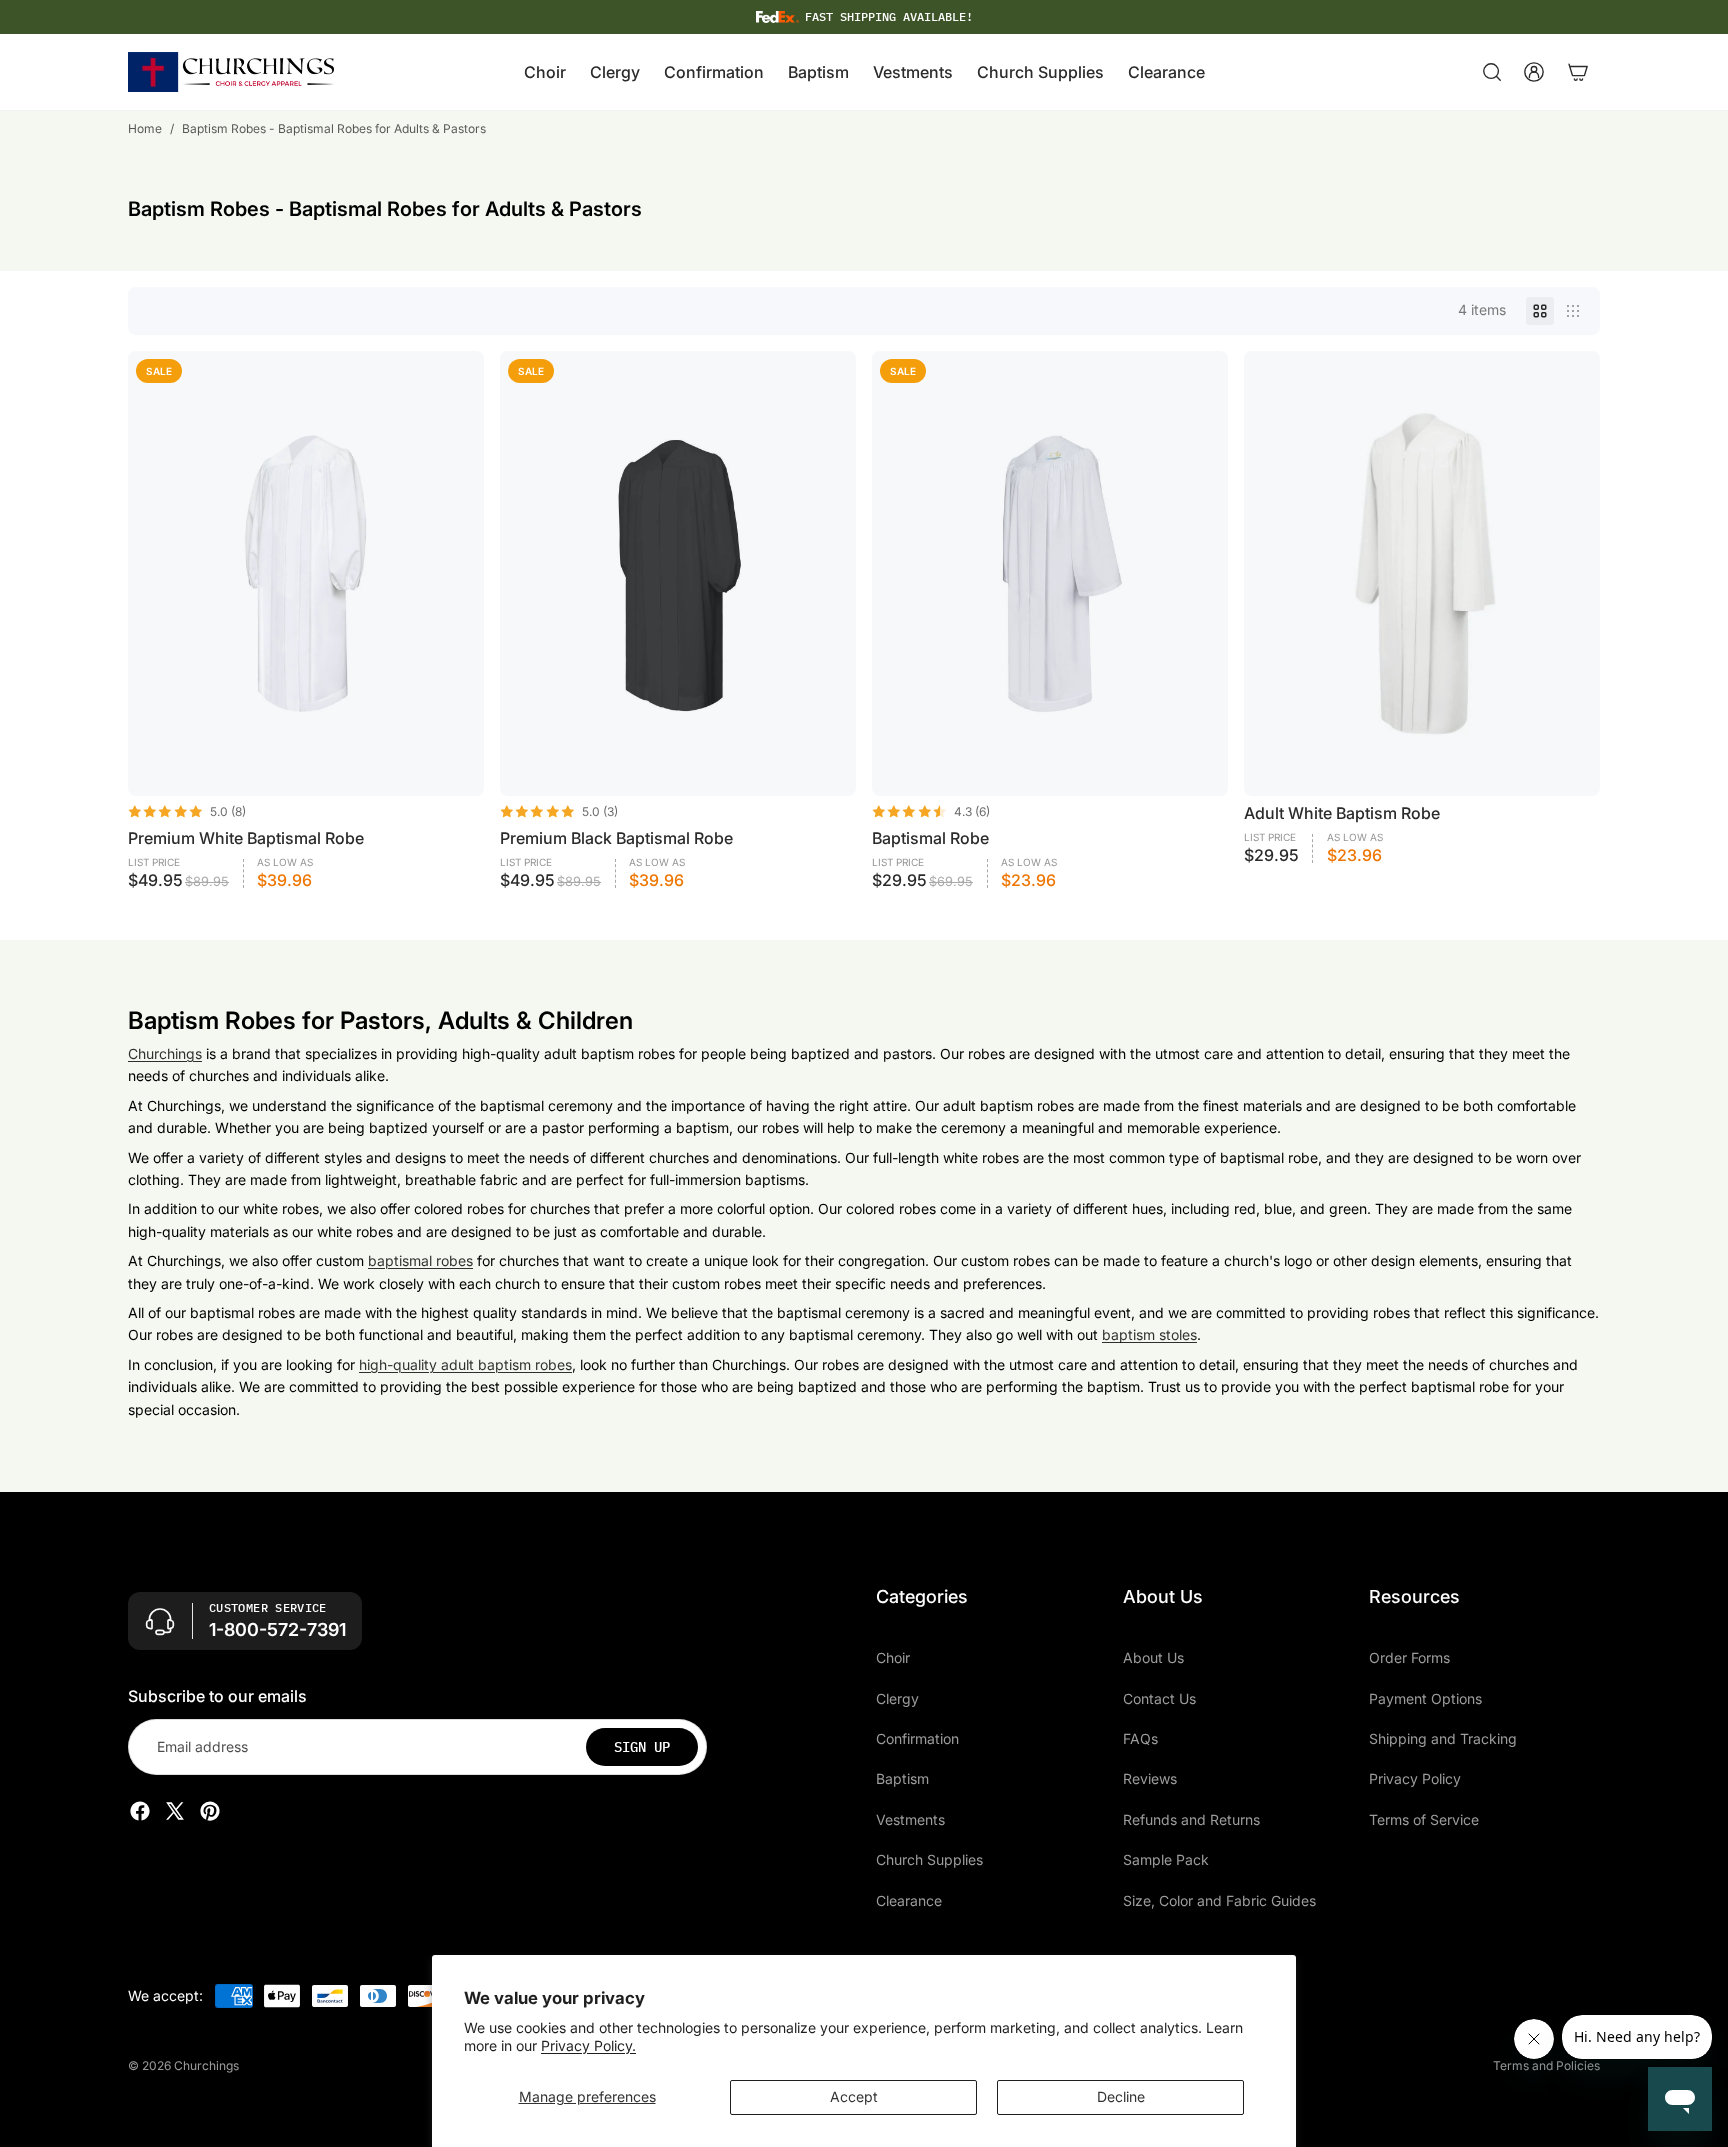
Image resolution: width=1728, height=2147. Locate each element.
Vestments (910, 1819)
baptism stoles (1149, 1334)
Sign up (642, 1747)
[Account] (1534, 72)
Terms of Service (1424, 1819)
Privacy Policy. (588, 2045)
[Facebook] (140, 1811)
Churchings (165, 1053)
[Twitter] (175, 1811)
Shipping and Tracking (1443, 1738)
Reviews (1150, 1778)
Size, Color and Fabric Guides (1219, 1899)
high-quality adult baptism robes (465, 1364)
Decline (1121, 2096)
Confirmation (917, 1738)
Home (145, 128)
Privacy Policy (1415, 1778)
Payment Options (1425, 1698)
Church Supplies (929, 1859)
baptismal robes (420, 1260)
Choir (893, 1657)
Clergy (897, 1698)
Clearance (909, 1899)
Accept (854, 2096)
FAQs (1140, 1738)
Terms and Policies (1546, 2065)
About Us (1153, 1657)
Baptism (902, 1778)
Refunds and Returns (1191, 1819)
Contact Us (1159, 1698)
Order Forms (1409, 1657)
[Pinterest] (210, 1811)
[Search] (1492, 72)
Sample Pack (1166, 1859)
